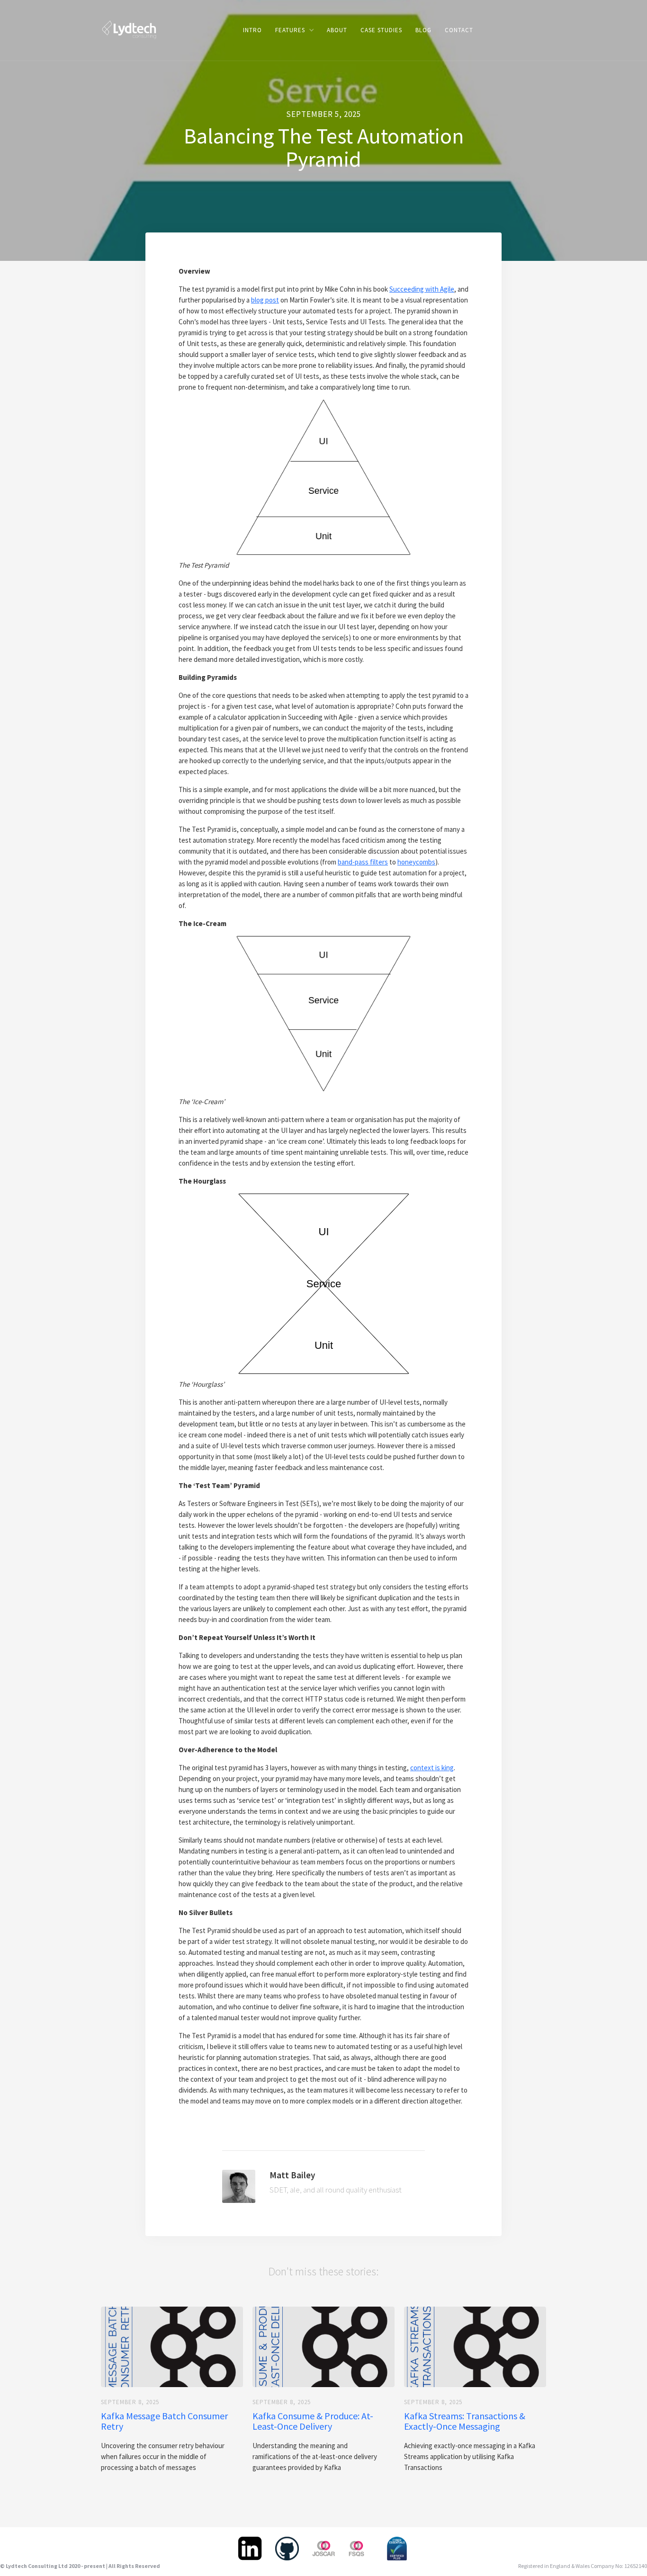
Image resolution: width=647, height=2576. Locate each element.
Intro (252, 30)
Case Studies (381, 30)
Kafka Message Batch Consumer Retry (164, 2421)
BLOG (423, 30)
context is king (432, 1768)
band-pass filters (363, 862)
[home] (129, 29)
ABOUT (337, 30)
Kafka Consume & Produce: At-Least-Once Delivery (313, 2421)
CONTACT (459, 30)
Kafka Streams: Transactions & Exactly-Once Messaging (465, 2421)
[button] (294, 30)
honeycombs (416, 862)
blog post (265, 300)
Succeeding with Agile (422, 289)
